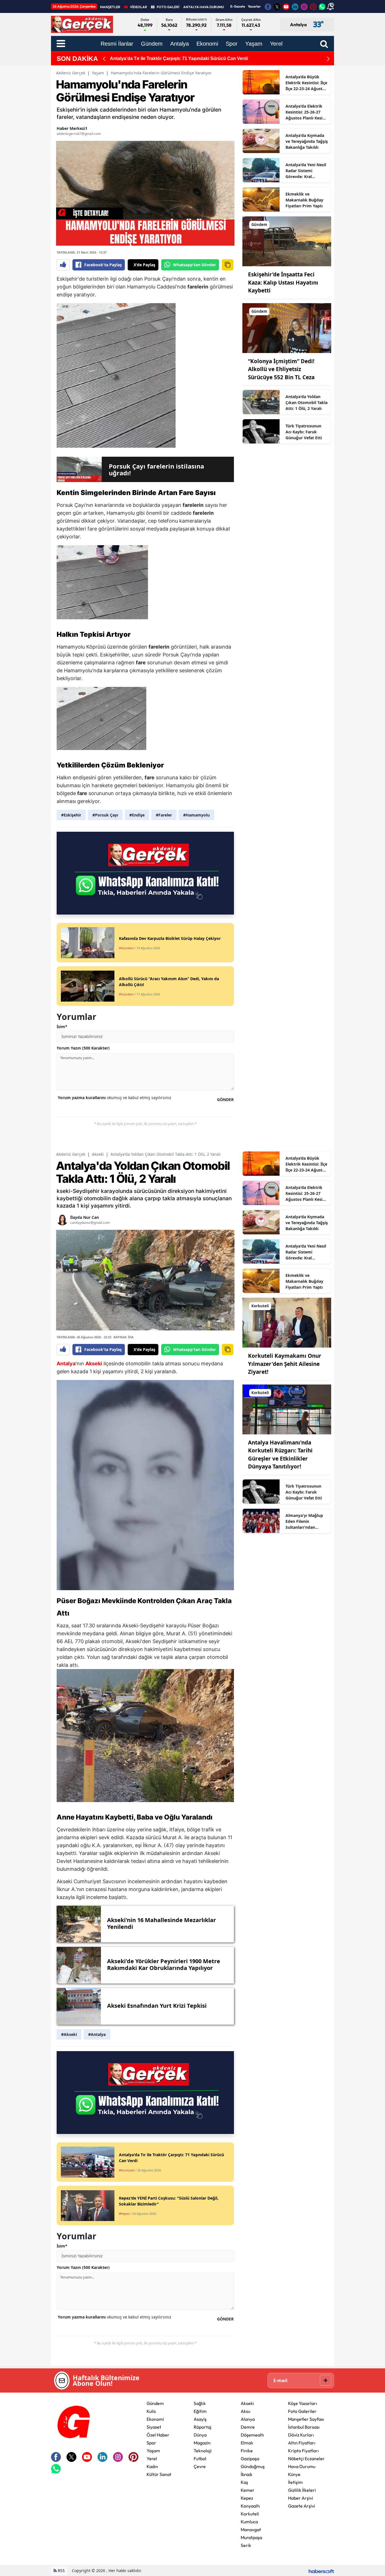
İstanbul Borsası (304, 2427)
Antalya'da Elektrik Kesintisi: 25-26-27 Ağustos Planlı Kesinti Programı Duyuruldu (307, 112)
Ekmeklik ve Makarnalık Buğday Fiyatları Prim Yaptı (304, 200)
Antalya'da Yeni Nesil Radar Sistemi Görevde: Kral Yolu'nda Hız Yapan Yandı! (306, 171)
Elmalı (247, 2443)
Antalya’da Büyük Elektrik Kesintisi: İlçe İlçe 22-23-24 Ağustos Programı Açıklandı (306, 83)
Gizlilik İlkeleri (302, 2490)
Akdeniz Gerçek (71, 73)
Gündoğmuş (253, 2466)
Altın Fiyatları (302, 2443)
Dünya (200, 2435)
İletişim (295, 2482)
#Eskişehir (71, 815)
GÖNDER (225, 1100)
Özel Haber (158, 2435)
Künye (294, 2474)
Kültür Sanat (159, 2474)
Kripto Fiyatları (303, 2451)
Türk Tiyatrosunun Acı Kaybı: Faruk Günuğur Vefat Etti (304, 432)
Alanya (248, 2419)
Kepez (247, 2498)
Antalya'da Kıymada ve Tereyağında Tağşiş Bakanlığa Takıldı (307, 141)
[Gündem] (287, 241)
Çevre (200, 2466)
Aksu (245, 2411)
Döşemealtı (252, 2435)
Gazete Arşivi (302, 2506)
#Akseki (69, 2034)
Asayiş (200, 2419)
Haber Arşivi (301, 2498)
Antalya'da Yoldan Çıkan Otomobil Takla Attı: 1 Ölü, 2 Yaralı (307, 402)
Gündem (155, 2403)
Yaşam (98, 73)
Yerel (152, 2459)
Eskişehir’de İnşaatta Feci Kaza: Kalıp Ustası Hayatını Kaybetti (283, 282)
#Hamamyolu (196, 815)
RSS (61, 2571)
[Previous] (104, 59)
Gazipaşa (250, 2459)
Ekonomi (155, 2419)
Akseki (98, 1154)
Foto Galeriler (302, 2411)
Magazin (202, 2443)
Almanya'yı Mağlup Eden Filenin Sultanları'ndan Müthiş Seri (304, 1521)
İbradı (246, 2474)
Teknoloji (203, 2451)
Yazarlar (254, 6)
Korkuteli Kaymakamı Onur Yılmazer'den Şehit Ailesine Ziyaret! (285, 1364)
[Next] (328, 59)
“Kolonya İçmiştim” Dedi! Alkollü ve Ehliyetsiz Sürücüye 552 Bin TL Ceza (281, 369)
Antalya (66, 1364)
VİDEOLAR (139, 7)
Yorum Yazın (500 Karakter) (83, 1048)
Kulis (151, 2411)
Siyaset (154, 2427)
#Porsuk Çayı (105, 815)
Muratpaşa (251, 2537)
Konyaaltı (250, 2506)
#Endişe (137, 815)
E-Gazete (238, 6)
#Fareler (164, 815)
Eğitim (200, 2411)
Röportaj (203, 2427)
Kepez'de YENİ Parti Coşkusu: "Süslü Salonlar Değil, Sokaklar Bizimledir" (189, 58)
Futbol (200, 2459)
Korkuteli (250, 2514)
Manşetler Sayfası (306, 2419)
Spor (151, 2443)
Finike (247, 2451)
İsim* (62, 1027)
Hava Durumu (302, 2466)
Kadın (152, 2466)
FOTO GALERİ (168, 7)
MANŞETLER (110, 7)
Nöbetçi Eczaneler (306, 2459)
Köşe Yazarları (303, 2403)
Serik (246, 2545)
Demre (248, 2427)
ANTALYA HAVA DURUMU (203, 7)
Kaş (244, 2482)
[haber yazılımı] (321, 2571)
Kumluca (249, 2522)
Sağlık (200, 2403)
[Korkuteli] (287, 1322)
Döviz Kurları (301, 2435)
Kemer (248, 2490)
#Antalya (97, 2034)
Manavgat (251, 2530)
